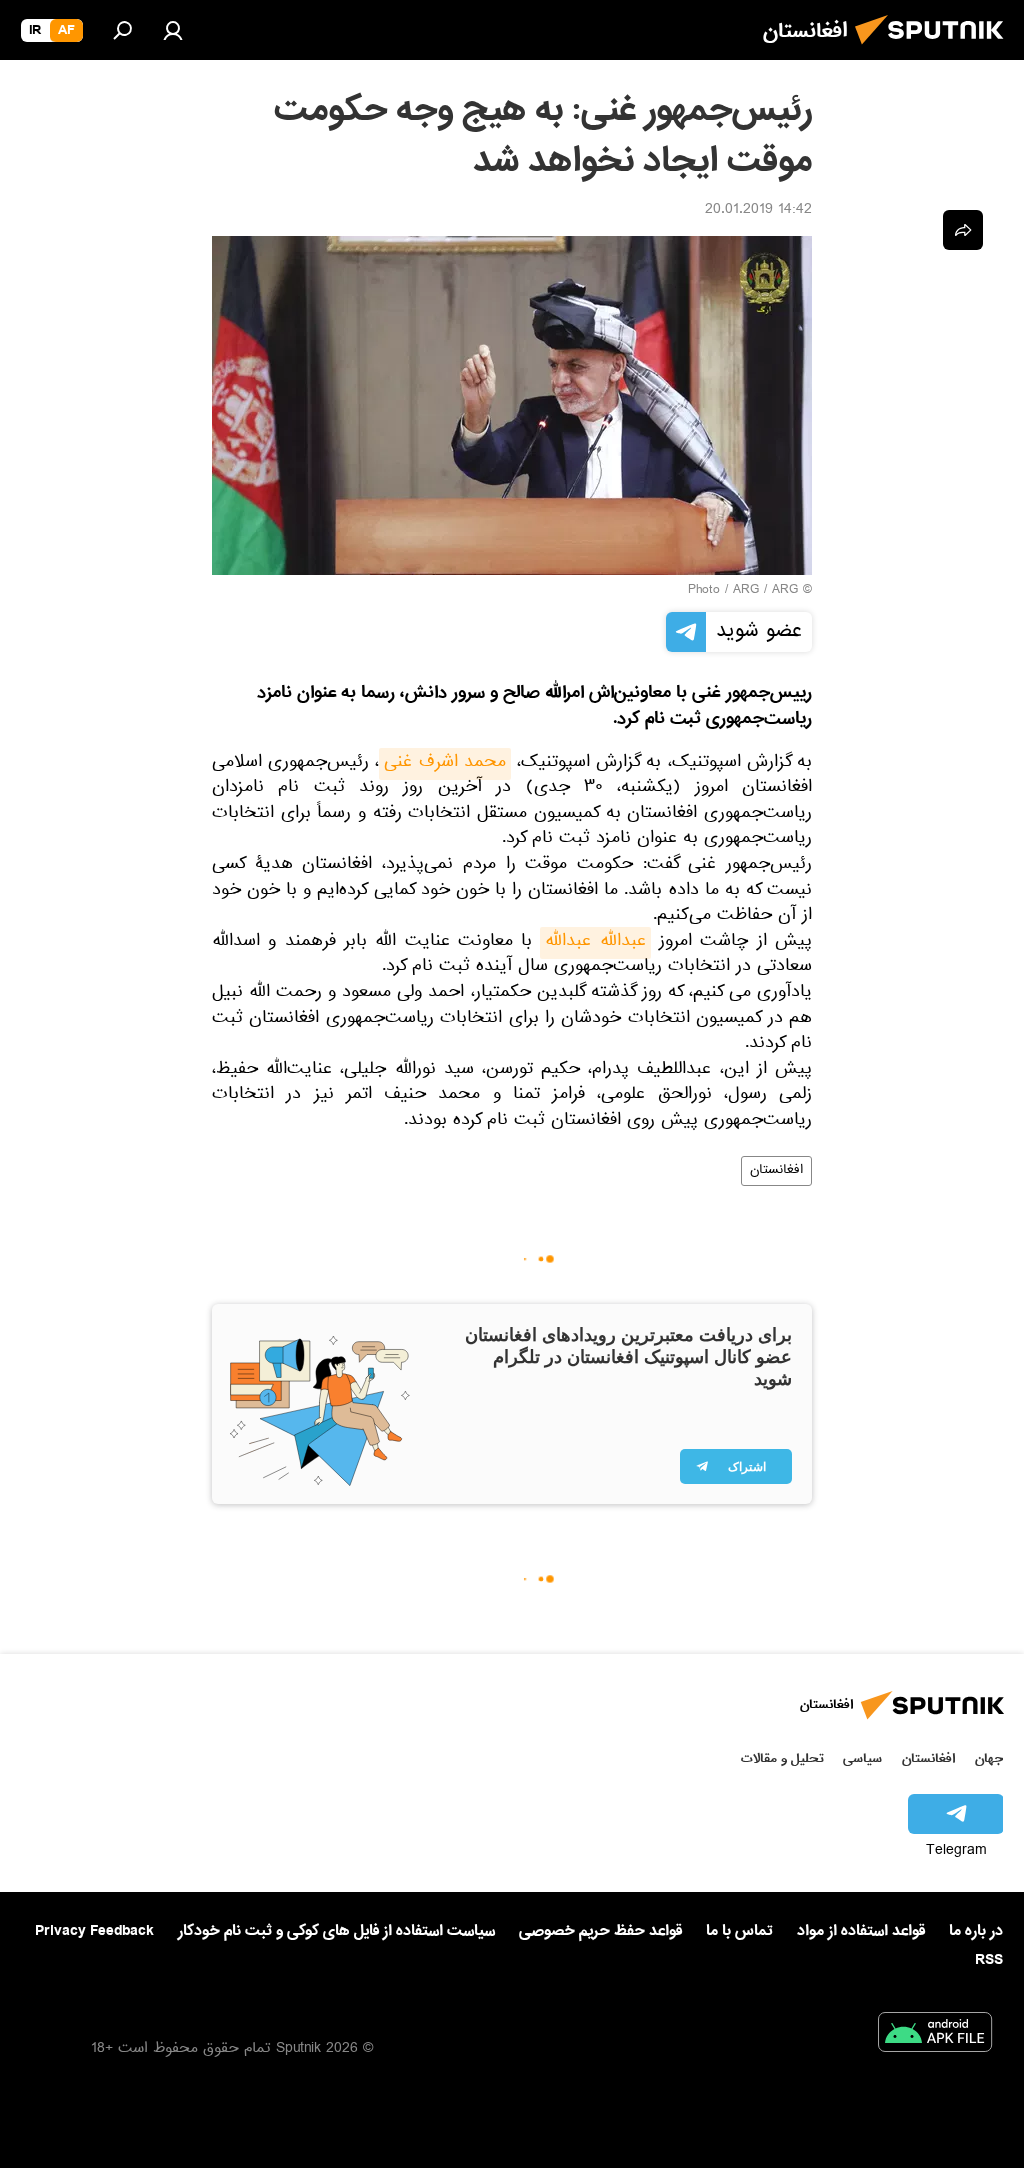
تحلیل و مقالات (782, 1758)
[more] (963, 230)
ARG (746, 591)
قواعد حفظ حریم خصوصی (600, 1931)
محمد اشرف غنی (444, 764)
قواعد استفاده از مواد (861, 1931)
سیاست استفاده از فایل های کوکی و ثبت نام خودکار (336, 1931)
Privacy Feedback (94, 1931)
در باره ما (976, 1931)
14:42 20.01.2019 (758, 211)
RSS (989, 1960)
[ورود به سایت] (173, 30)
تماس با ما (739, 1931)
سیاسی (862, 1758)
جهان (989, 1758)
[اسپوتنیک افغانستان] (935, 50)
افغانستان (776, 1171)
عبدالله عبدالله (595, 943)
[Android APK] (935, 2036)
